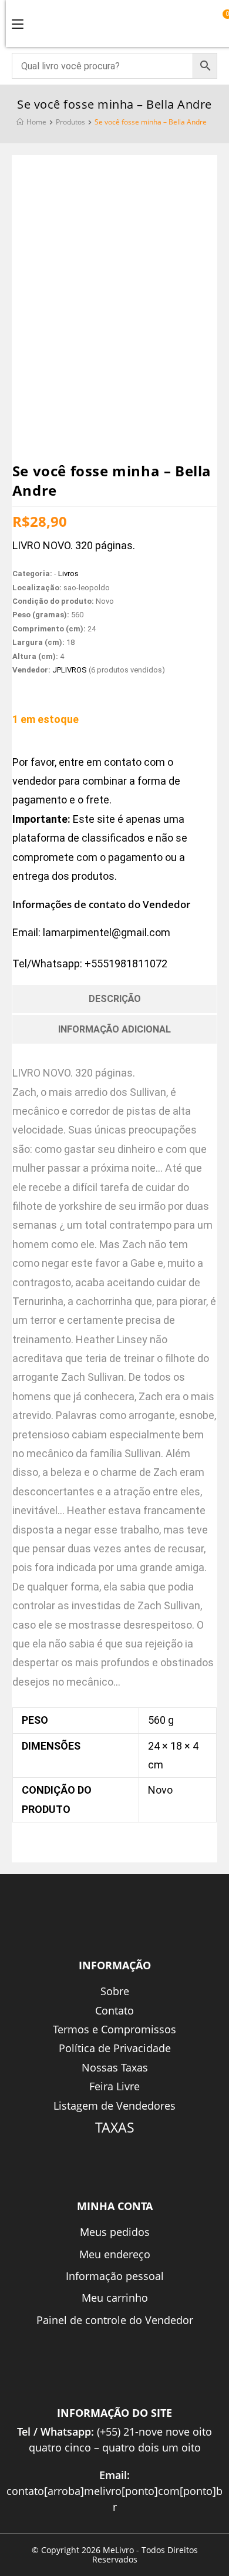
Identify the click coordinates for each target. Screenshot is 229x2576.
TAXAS (115, 2127)
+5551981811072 (126, 964)
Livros (68, 574)
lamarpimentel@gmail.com (107, 932)
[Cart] (222, 22)
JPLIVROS (70, 670)
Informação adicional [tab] (114, 1029)
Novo (160, 1790)
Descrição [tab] (115, 999)
